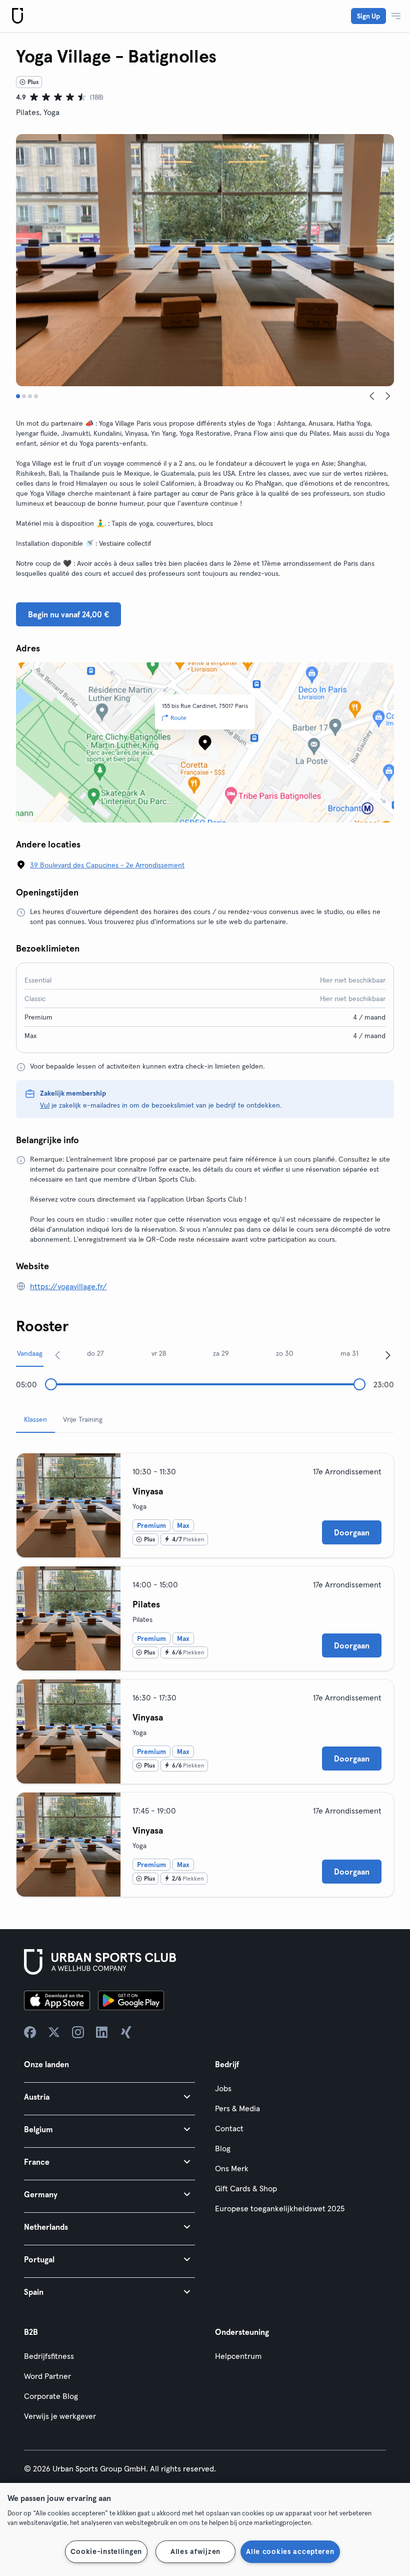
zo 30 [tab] (284, 1353)
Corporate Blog (51, 2396)
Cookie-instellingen (106, 2551)
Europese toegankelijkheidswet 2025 (280, 2208)
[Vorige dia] (372, 396)
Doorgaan (352, 1532)
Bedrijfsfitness (49, 2356)
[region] (205, 2529)
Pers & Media (237, 2108)
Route (178, 718)
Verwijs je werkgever (60, 2416)
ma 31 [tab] (349, 1353)
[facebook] (30, 2032)
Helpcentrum (238, 2356)
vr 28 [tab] (159, 1353)
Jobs (223, 2088)
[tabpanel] (205, 1671)
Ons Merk (232, 2168)
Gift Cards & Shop (246, 2188)
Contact (229, 2128)
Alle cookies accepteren (290, 2551)
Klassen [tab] (35, 1419)
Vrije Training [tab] (83, 1419)
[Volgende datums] (388, 1355)
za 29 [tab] (221, 1353)
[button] (109, 2096)
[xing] (126, 2032)
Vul (45, 1105)
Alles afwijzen (195, 2551)
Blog (223, 2148)
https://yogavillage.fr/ (68, 1286)
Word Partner (47, 2376)
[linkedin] (102, 2032)
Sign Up (368, 16)
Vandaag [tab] (30, 1353)
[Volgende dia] (388, 396)
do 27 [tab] (95, 1353)
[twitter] (54, 2032)
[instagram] (78, 2032)
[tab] (18, 396)
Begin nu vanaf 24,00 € (68, 614)
